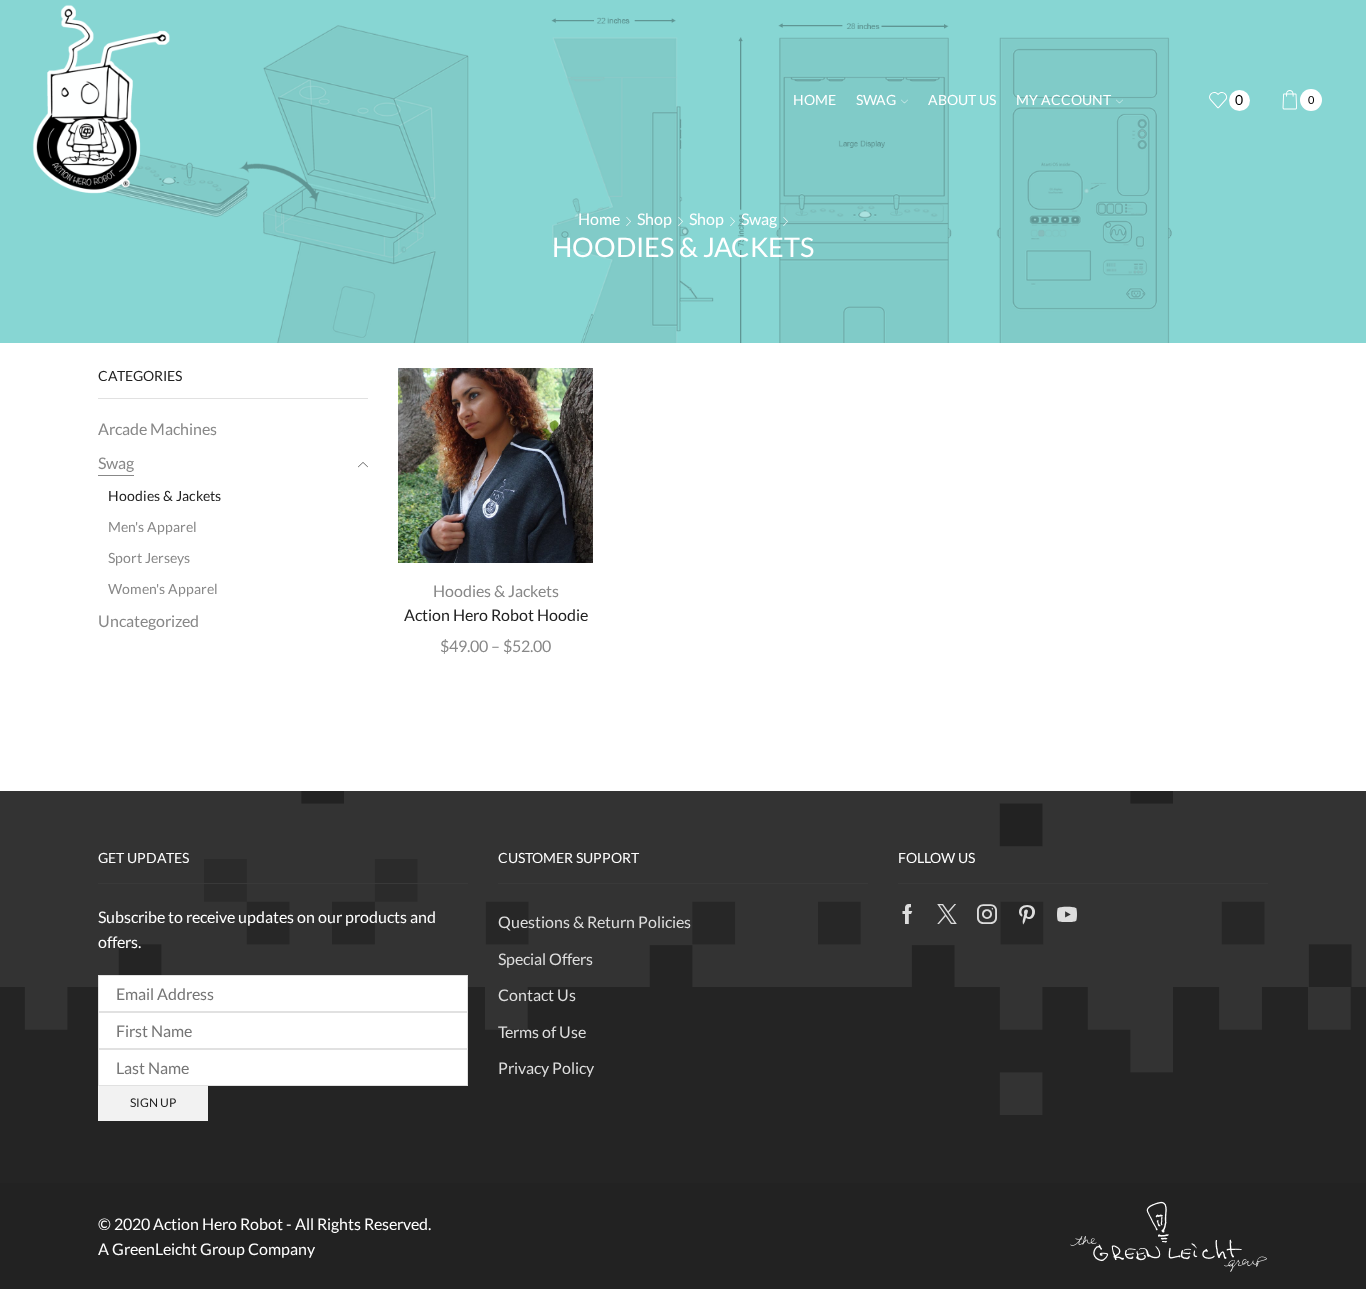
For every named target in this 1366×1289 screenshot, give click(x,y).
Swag (876, 99)
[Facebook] (907, 914)
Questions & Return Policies (594, 921)
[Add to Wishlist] (546, 531)
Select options (495, 531)
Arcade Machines (157, 428)
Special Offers (545, 958)
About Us (962, 99)
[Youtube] (1067, 914)
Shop (654, 218)
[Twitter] (947, 914)
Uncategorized (148, 620)
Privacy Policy (546, 1067)
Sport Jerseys (149, 557)
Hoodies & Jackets (496, 590)
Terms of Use (542, 1031)
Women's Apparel (163, 588)
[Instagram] (987, 914)
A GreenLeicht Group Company (206, 1248)
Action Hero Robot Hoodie (496, 614)
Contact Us (537, 994)
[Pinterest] (1027, 914)
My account (1063, 99)
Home (814, 99)
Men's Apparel (152, 526)
